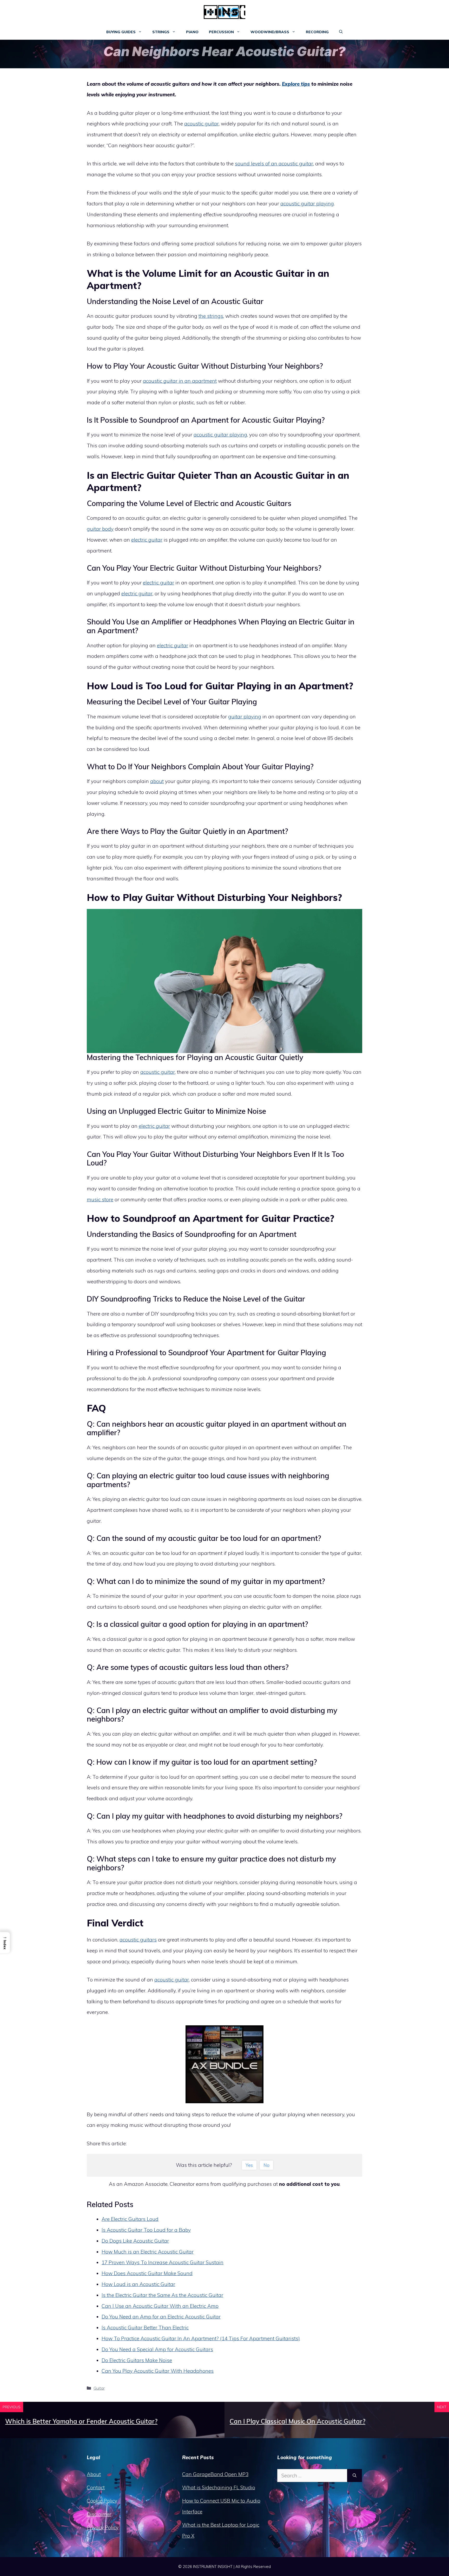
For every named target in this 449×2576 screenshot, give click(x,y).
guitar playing (245, 717)
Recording (317, 32)
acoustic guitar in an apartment (180, 381)
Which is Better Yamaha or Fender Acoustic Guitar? (81, 2421)
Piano (192, 32)
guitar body (100, 529)
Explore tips (296, 84)
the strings (211, 316)
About (94, 2474)
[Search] (355, 2476)
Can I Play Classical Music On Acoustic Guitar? (298, 2421)
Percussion (221, 32)
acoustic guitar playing (307, 204)
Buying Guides (121, 32)
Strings (161, 32)
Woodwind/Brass (270, 32)
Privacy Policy (103, 2527)
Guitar (99, 2388)
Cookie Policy (102, 2501)
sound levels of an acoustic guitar (274, 164)
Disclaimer (99, 2514)
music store (100, 1199)
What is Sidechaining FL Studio (219, 2487)
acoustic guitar (202, 124)
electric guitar (147, 540)
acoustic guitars (138, 1940)
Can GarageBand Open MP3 (215, 2474)
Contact (96, 2487)
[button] (341, 32)
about (157, 781)
